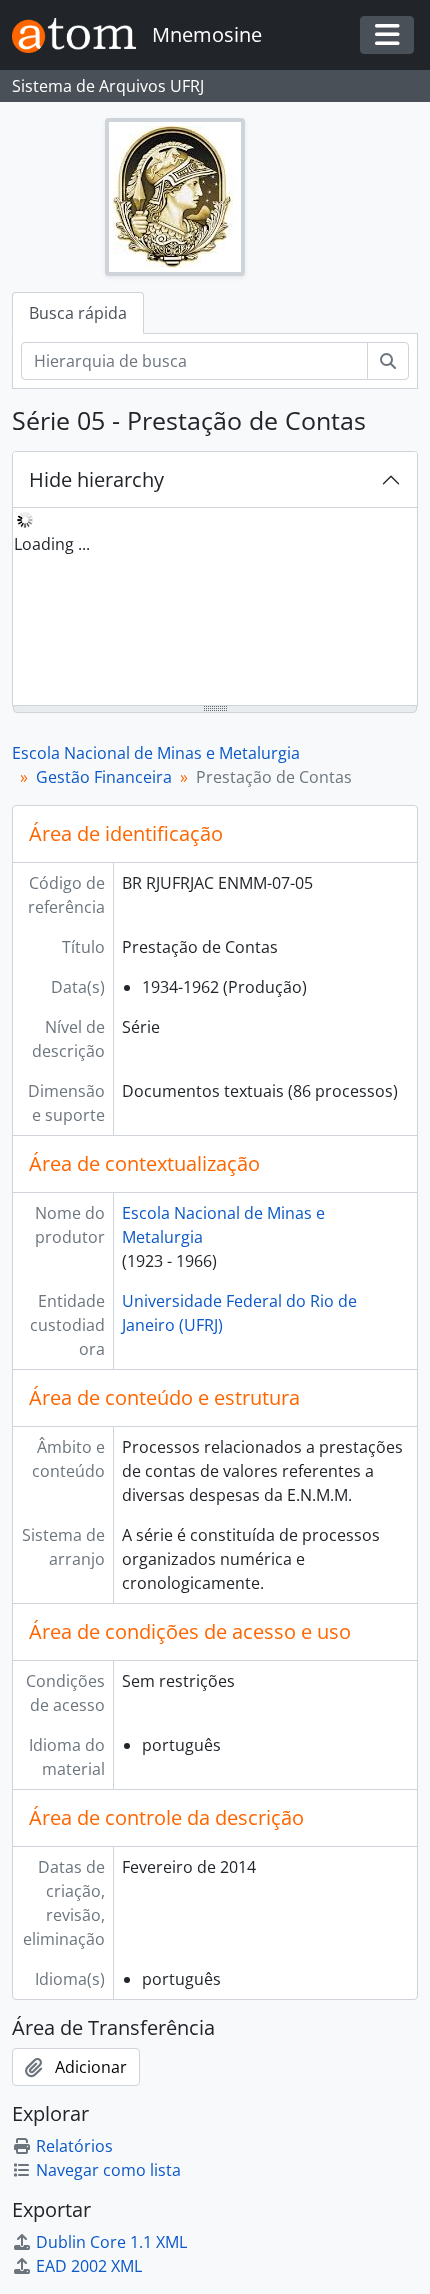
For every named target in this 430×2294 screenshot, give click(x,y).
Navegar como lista (108, 2170)
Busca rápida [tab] (78, 313)
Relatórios (74, 2146)
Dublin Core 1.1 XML (111, 2242)
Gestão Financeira (104, 777)
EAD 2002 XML (89, 2266)
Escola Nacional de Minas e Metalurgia (156, 753)
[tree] (215, 608)
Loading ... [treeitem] (52, 544)
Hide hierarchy (96, 479)
